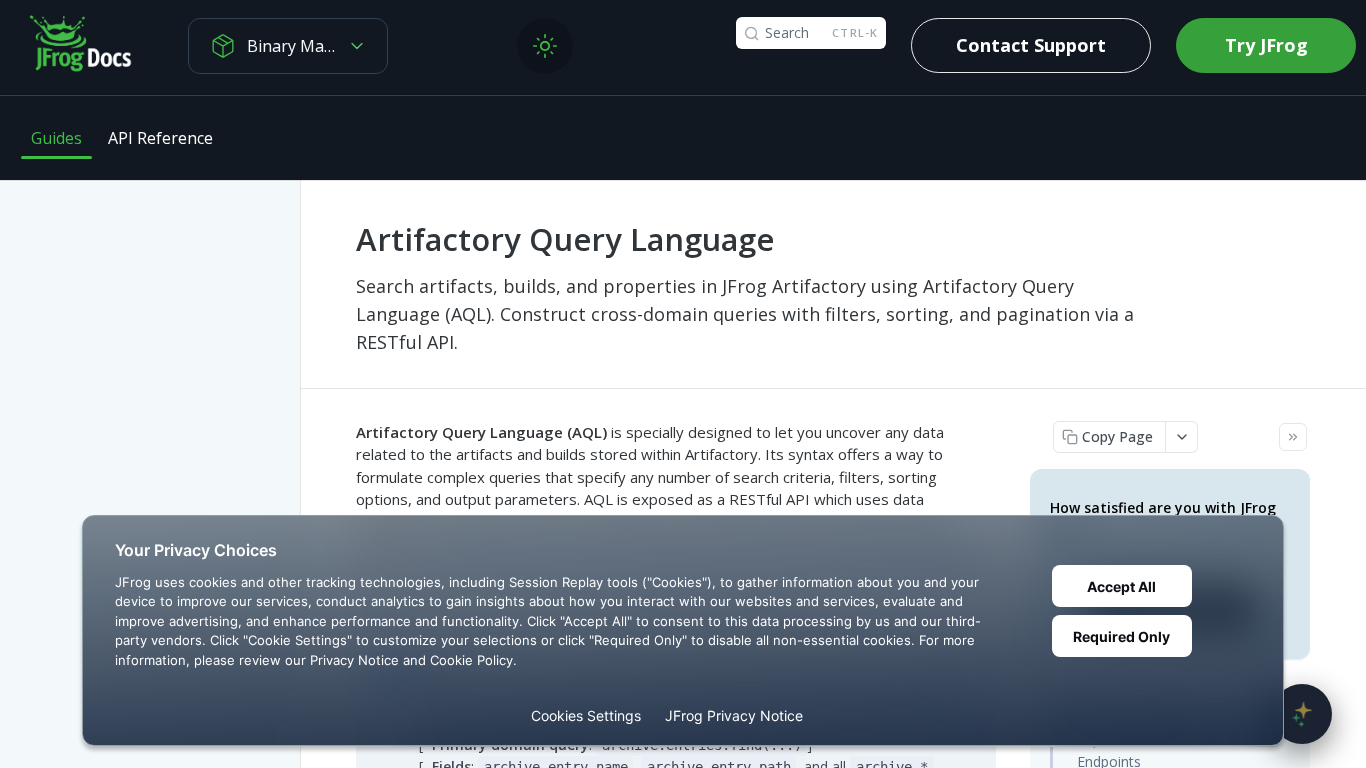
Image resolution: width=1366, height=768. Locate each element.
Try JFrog (1266, 45)
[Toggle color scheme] (545, 46)
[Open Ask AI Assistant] (1302, 714)
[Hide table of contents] (1293, 437)
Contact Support (1031, 45)
